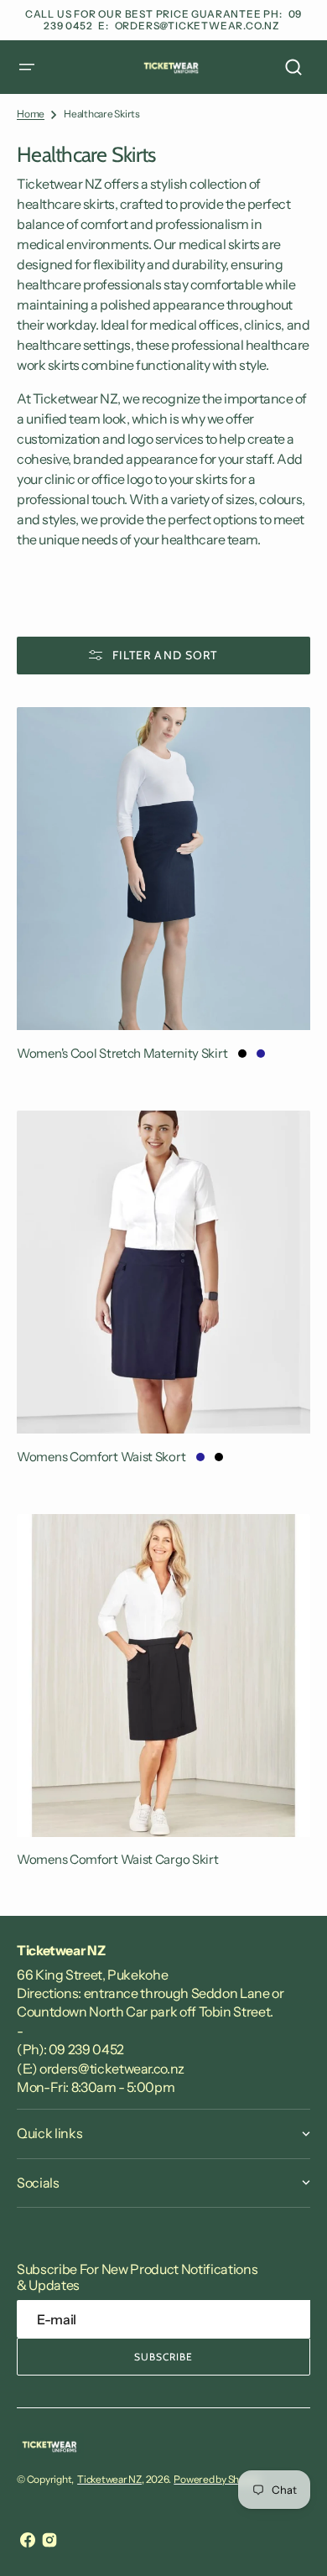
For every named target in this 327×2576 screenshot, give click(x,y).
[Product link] (163, 892)
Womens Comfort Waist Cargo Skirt (117, 1859)
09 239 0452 (86, 2049)
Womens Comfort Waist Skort (101, 1457)
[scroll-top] (291, 2540)
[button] (27, 67)
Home (31, 114)
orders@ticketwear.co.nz (197, 26)
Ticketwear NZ (109, 2479)
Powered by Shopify (217, 2479)
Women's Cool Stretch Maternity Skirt (122, 1053)
